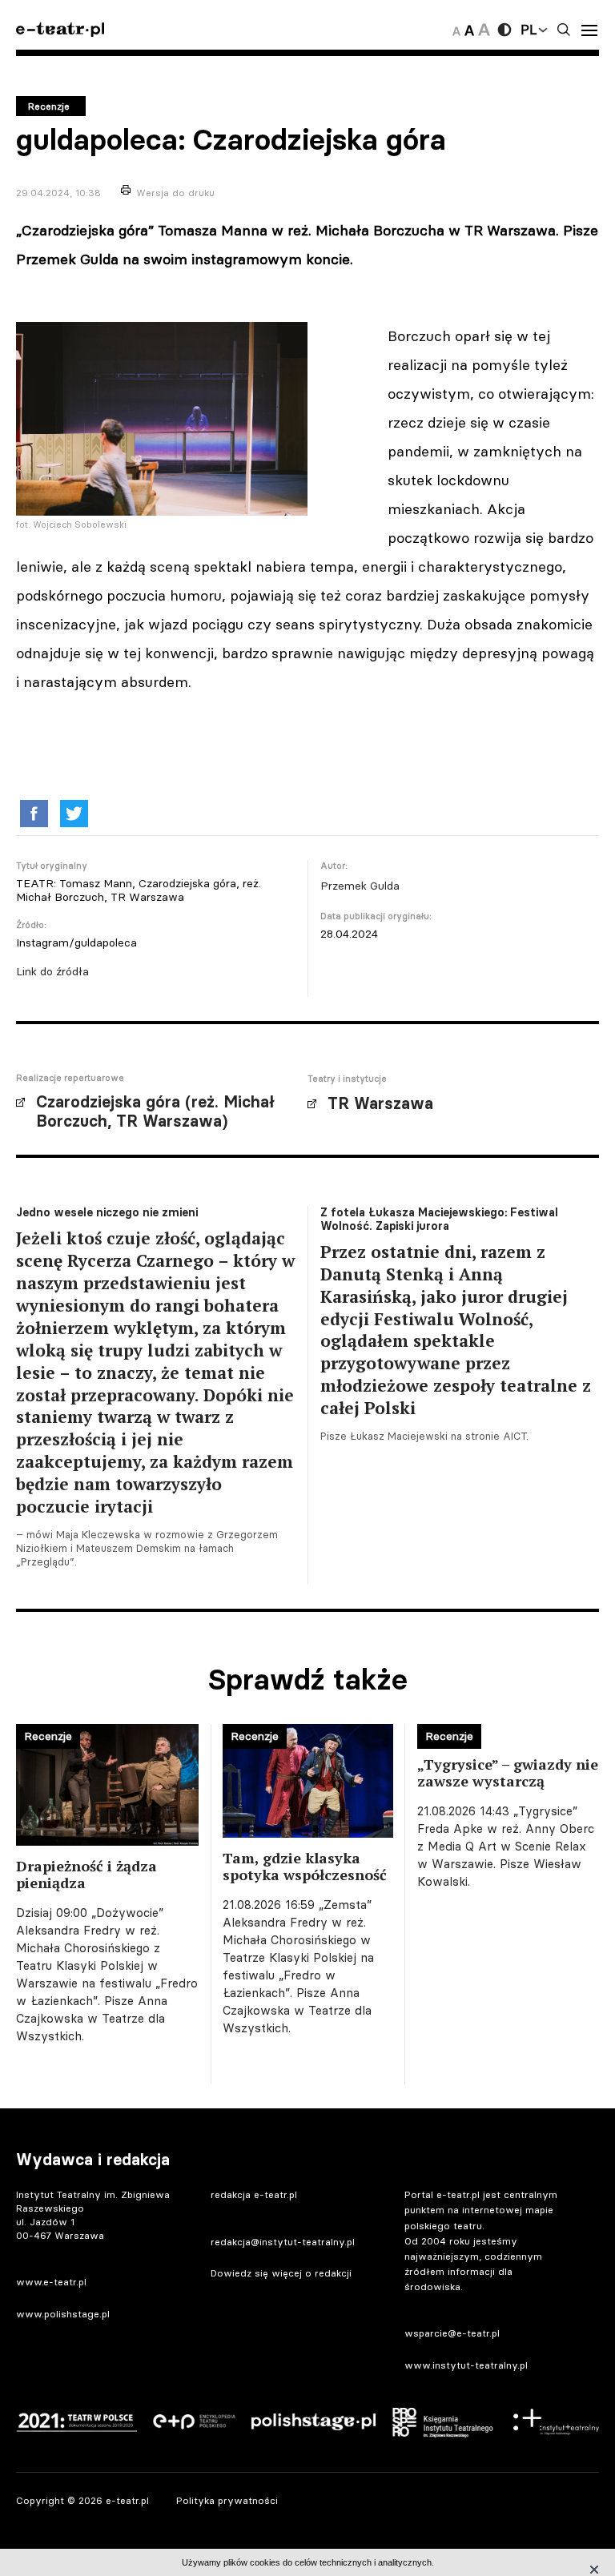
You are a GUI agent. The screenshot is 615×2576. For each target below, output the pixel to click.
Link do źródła (52, 971)
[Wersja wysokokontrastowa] (504, 30)
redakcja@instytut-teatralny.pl (283, 2242)
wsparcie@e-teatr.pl (452, 2333)
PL (529, 30)
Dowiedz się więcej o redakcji (281, 2273)
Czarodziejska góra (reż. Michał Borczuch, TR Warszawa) (155, 1111)
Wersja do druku (175, 193)
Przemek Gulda (360, 886)
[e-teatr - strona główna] (60, 30)
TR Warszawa (380, 1103)
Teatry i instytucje (347, 1079)
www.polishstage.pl (63, 2314)
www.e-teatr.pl (51, 2282)
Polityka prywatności (227, 2500)
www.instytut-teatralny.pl (466, 2365)
